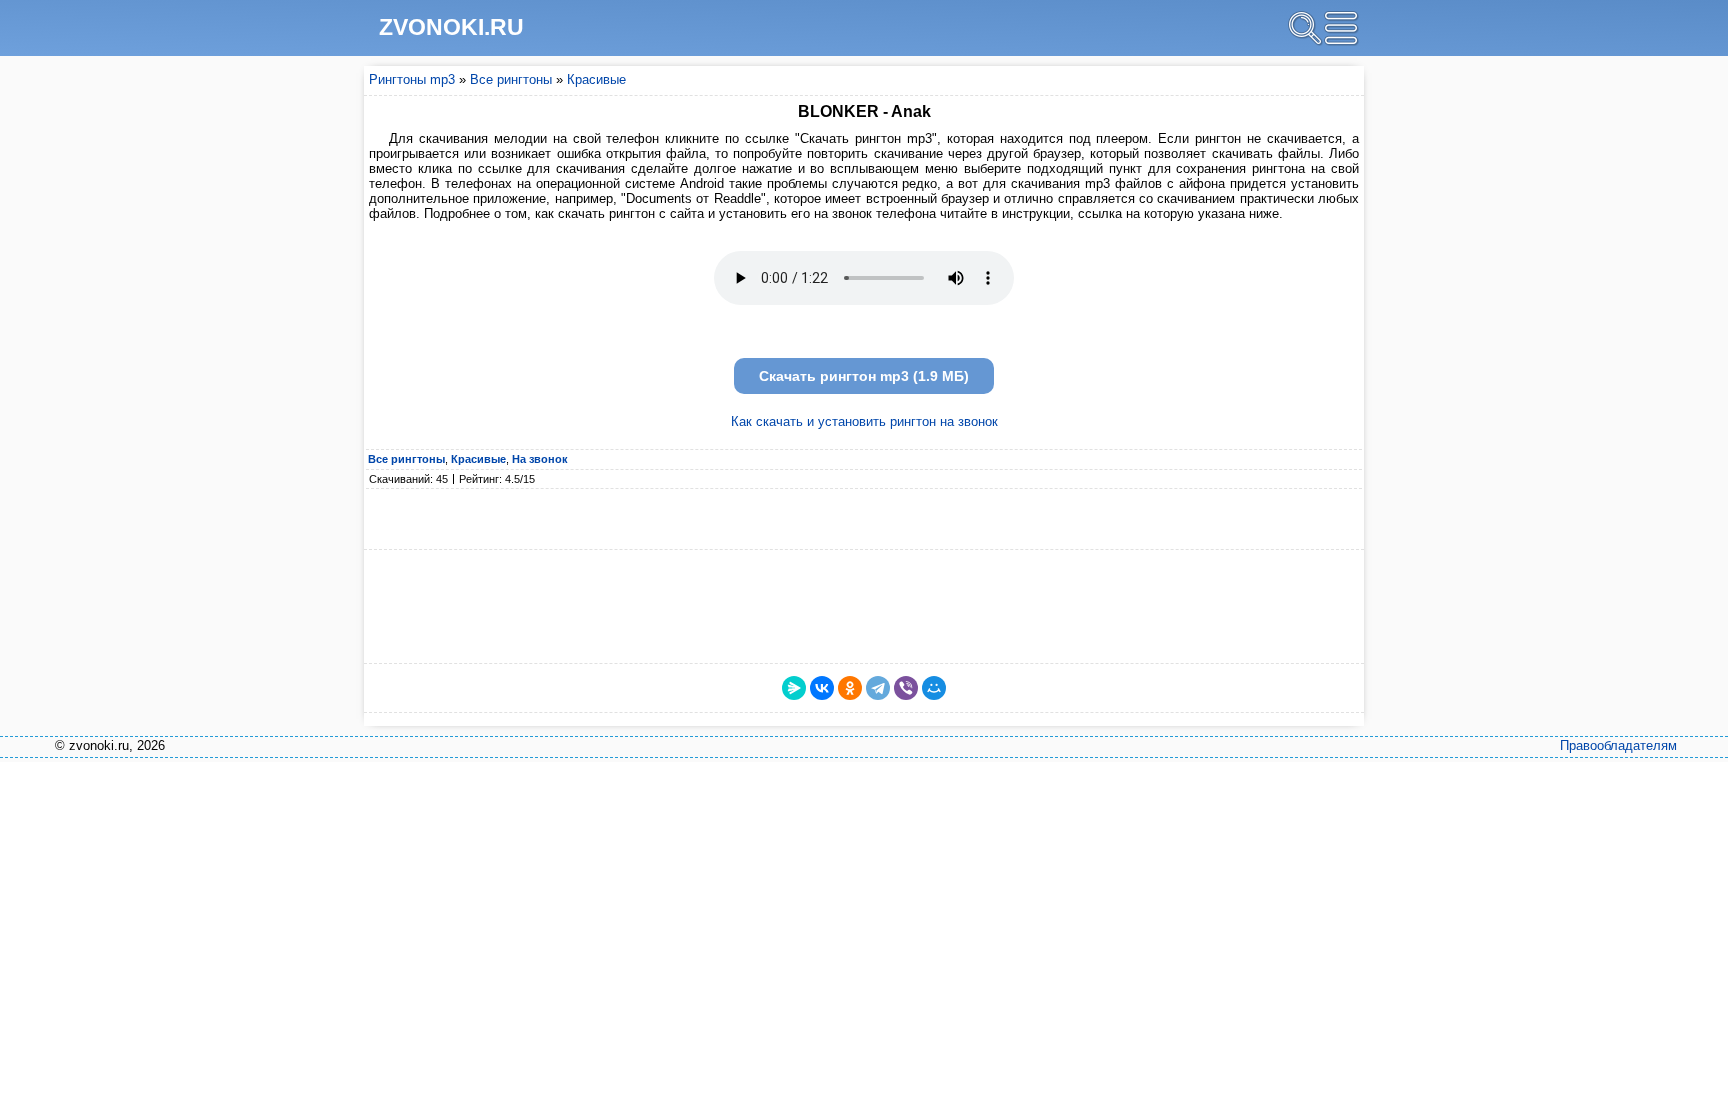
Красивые (596, 79)
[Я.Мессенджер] (794, 688)
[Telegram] (878, 688)
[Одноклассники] (850, 688)
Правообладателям (1618, 745)
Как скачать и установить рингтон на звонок (864, 421)
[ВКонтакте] (822, 688)
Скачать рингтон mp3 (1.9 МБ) (864, 376)
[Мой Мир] (934, 688)
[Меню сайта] (1341, 28)
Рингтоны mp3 (412, 79)
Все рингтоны (511, 79)
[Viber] (906, 688)
